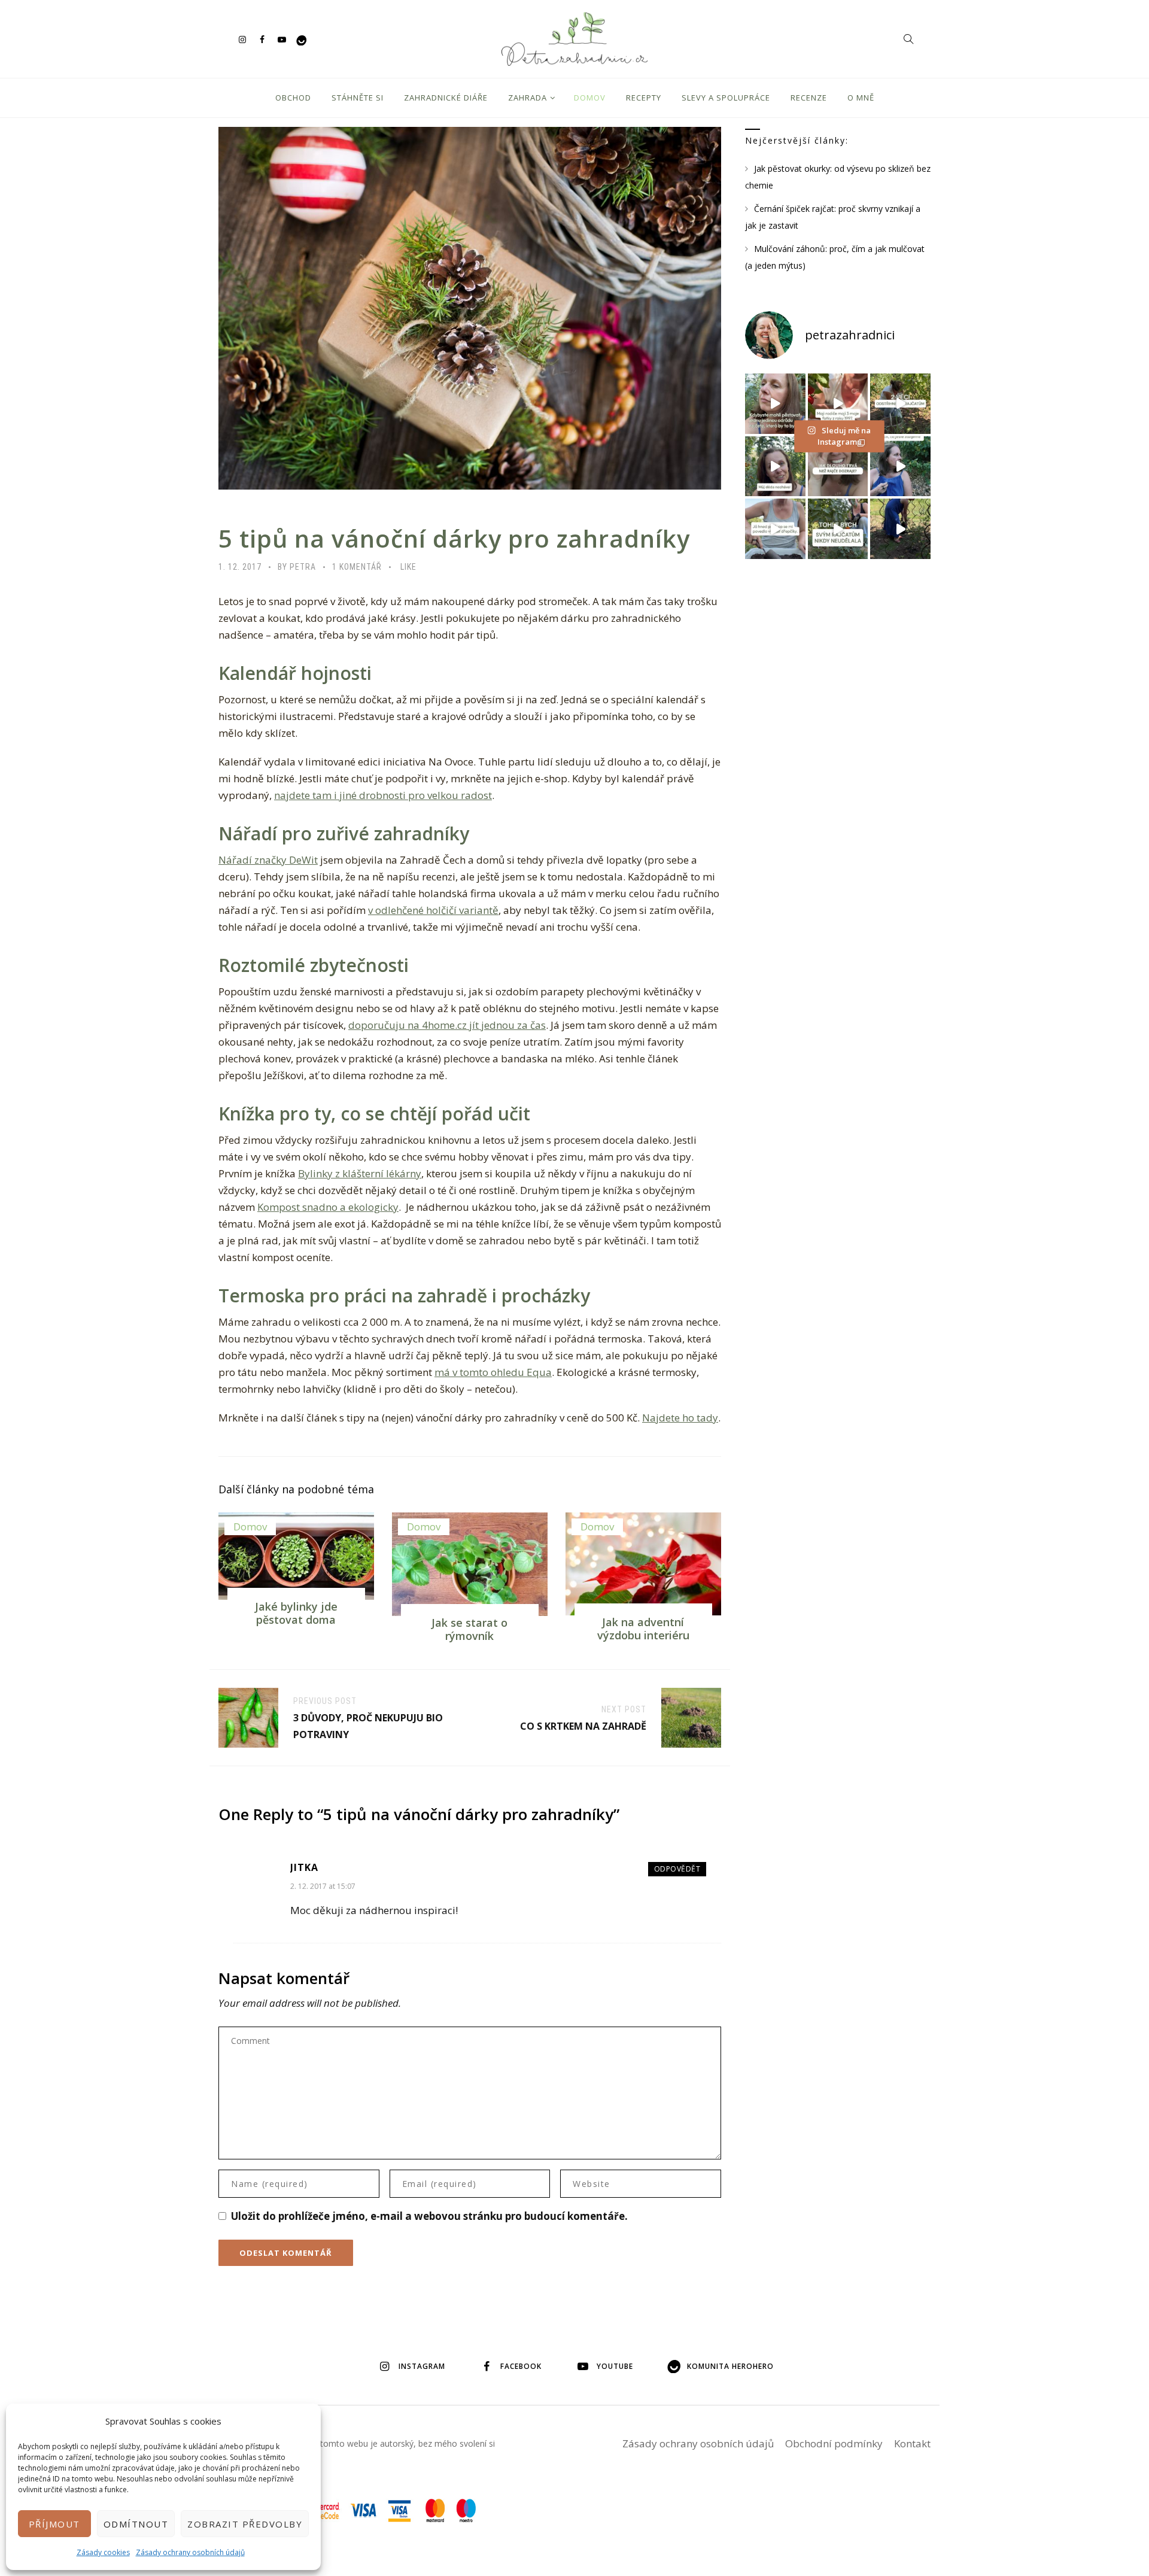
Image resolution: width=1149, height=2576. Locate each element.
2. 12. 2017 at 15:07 (323, 1886)
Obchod (293, 98)
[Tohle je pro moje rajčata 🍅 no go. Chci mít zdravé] (838, 529)
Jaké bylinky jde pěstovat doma (296, 1613)
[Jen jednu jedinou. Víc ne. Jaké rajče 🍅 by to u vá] (775, 404)
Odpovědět (677, 1869)
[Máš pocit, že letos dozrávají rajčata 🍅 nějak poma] (838, 467)
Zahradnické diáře (446, 98)
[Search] (908, 39)
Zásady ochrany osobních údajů (190, 2552)
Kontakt (912, 2443)
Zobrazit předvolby (245, 2524)
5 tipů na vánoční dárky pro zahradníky (454, 538)
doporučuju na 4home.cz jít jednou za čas (447, 1025)
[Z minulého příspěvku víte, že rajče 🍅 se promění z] (900, 404)
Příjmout (54, 2524)
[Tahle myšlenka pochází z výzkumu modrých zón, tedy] (900, 529)
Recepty (644, 98)
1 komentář (357, 567)
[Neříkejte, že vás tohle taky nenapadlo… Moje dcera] (900, 467)
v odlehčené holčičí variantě (433, 910)
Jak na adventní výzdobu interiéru (643, 1629)
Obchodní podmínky (834, 2443)
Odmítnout (136, 2524)
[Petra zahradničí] (574, 39)
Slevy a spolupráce (726, 98)
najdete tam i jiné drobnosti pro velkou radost (383, 795)
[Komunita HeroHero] (301, 39)
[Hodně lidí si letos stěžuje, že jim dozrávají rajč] (775, 467)
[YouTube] (282, 39)
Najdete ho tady (680, 1418)
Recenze (809, 98)
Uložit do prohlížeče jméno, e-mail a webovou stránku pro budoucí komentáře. (429, 2216)
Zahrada (528, 98)
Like (408, 567)
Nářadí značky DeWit (268, 860)
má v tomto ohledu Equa (493, 1372)
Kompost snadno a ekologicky (328, 1207)
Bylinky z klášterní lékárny (360, 1173)
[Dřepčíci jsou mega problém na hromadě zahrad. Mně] (775, 529)
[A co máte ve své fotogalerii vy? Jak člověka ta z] (838, 404)
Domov (590, 98)
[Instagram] (242, 39)
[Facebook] (262, 39)
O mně (861, 98)
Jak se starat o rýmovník (469, 1629)
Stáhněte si (358, 98)
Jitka (304, 1867)
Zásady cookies (103, 2552)
